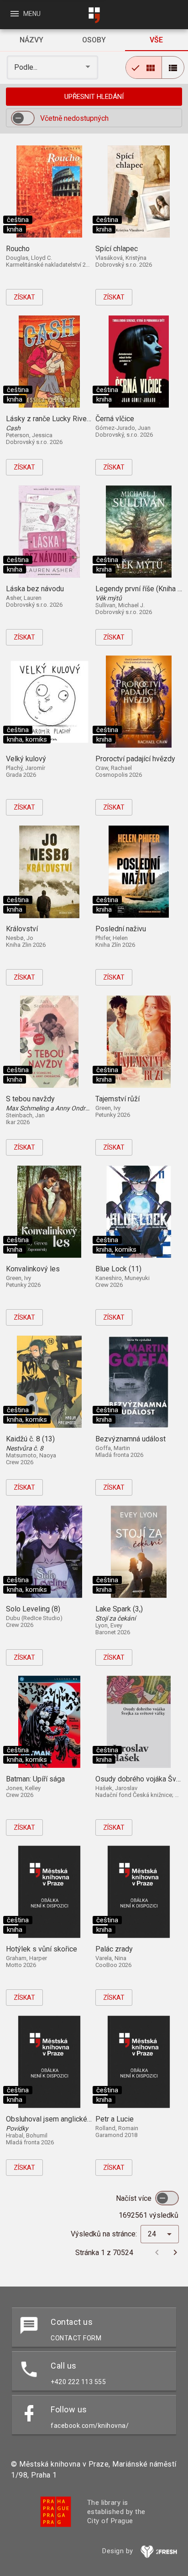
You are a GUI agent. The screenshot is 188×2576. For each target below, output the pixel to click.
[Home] (94, 15)
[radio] (144, 67)
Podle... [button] (27, 67)
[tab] (31, 40)
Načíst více (135, 2198)
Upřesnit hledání (94, 97)
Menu (25, 14)
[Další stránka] (175, 2252)
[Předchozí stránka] (157, 2252)
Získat (24, 297)
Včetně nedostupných (74, 118)
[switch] (23, 118)
